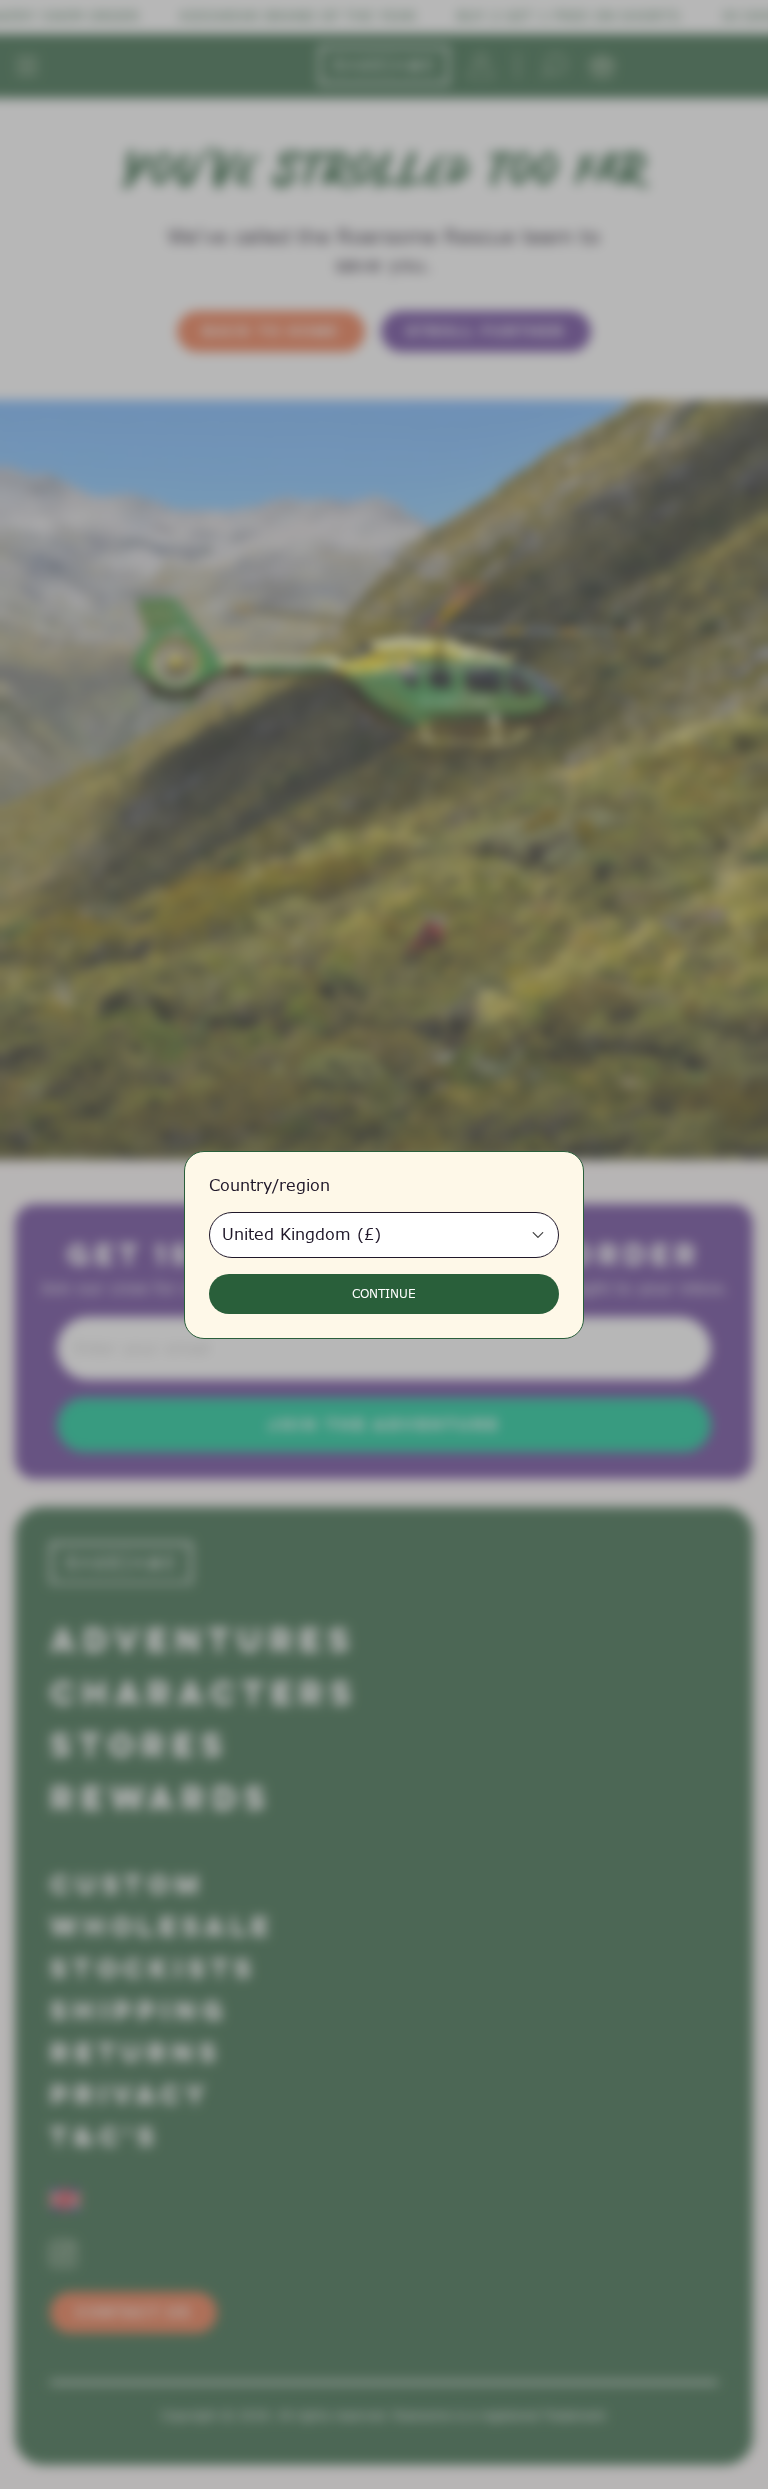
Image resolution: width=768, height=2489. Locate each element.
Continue (384, 1294)
